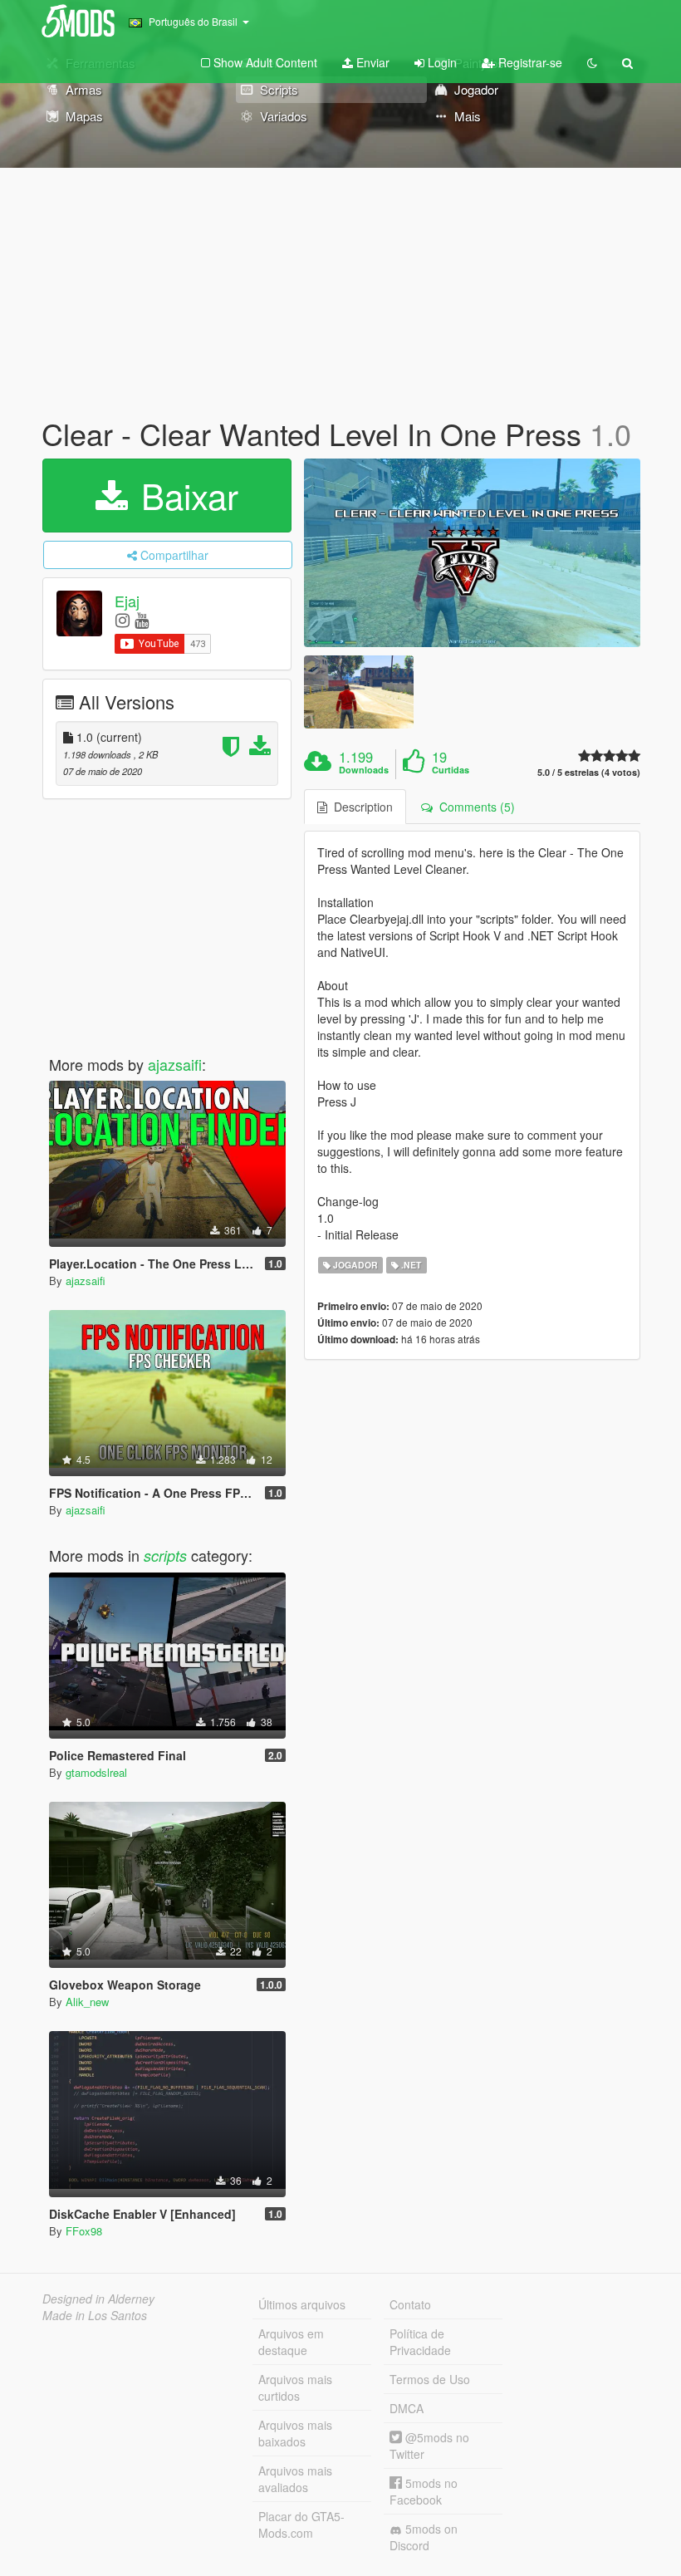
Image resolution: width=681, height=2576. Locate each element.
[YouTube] (142, 619)
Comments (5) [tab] (474, 807)
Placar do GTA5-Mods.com (301, 2524)
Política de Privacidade (420, 2342)
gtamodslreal (96, 1772)
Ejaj (127, 601)
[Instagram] (122, 619)
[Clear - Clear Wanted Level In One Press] (472, 553)
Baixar (185, 495)
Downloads (364, 770)
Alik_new (87, 2002)
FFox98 (84, 2231)
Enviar (371, 62)
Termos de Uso (430, 2379)
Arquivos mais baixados (295, 2433)
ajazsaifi (175, 1064)
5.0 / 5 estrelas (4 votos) (589, 772)
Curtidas (451, 770)
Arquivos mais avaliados (295, 2479)
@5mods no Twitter (429, 2446)
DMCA (407, 2408)
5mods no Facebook (424, 2491)
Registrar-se (529, 62)
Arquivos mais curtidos (295, 2387)
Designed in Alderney (98, 2299)
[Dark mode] (592, 62)
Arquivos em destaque (291, 2342)
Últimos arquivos (302, 2304)
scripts (165, 1555)
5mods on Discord (424, 2537)
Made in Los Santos (95, 2315)
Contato (410, 2304)
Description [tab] (360, 807)
